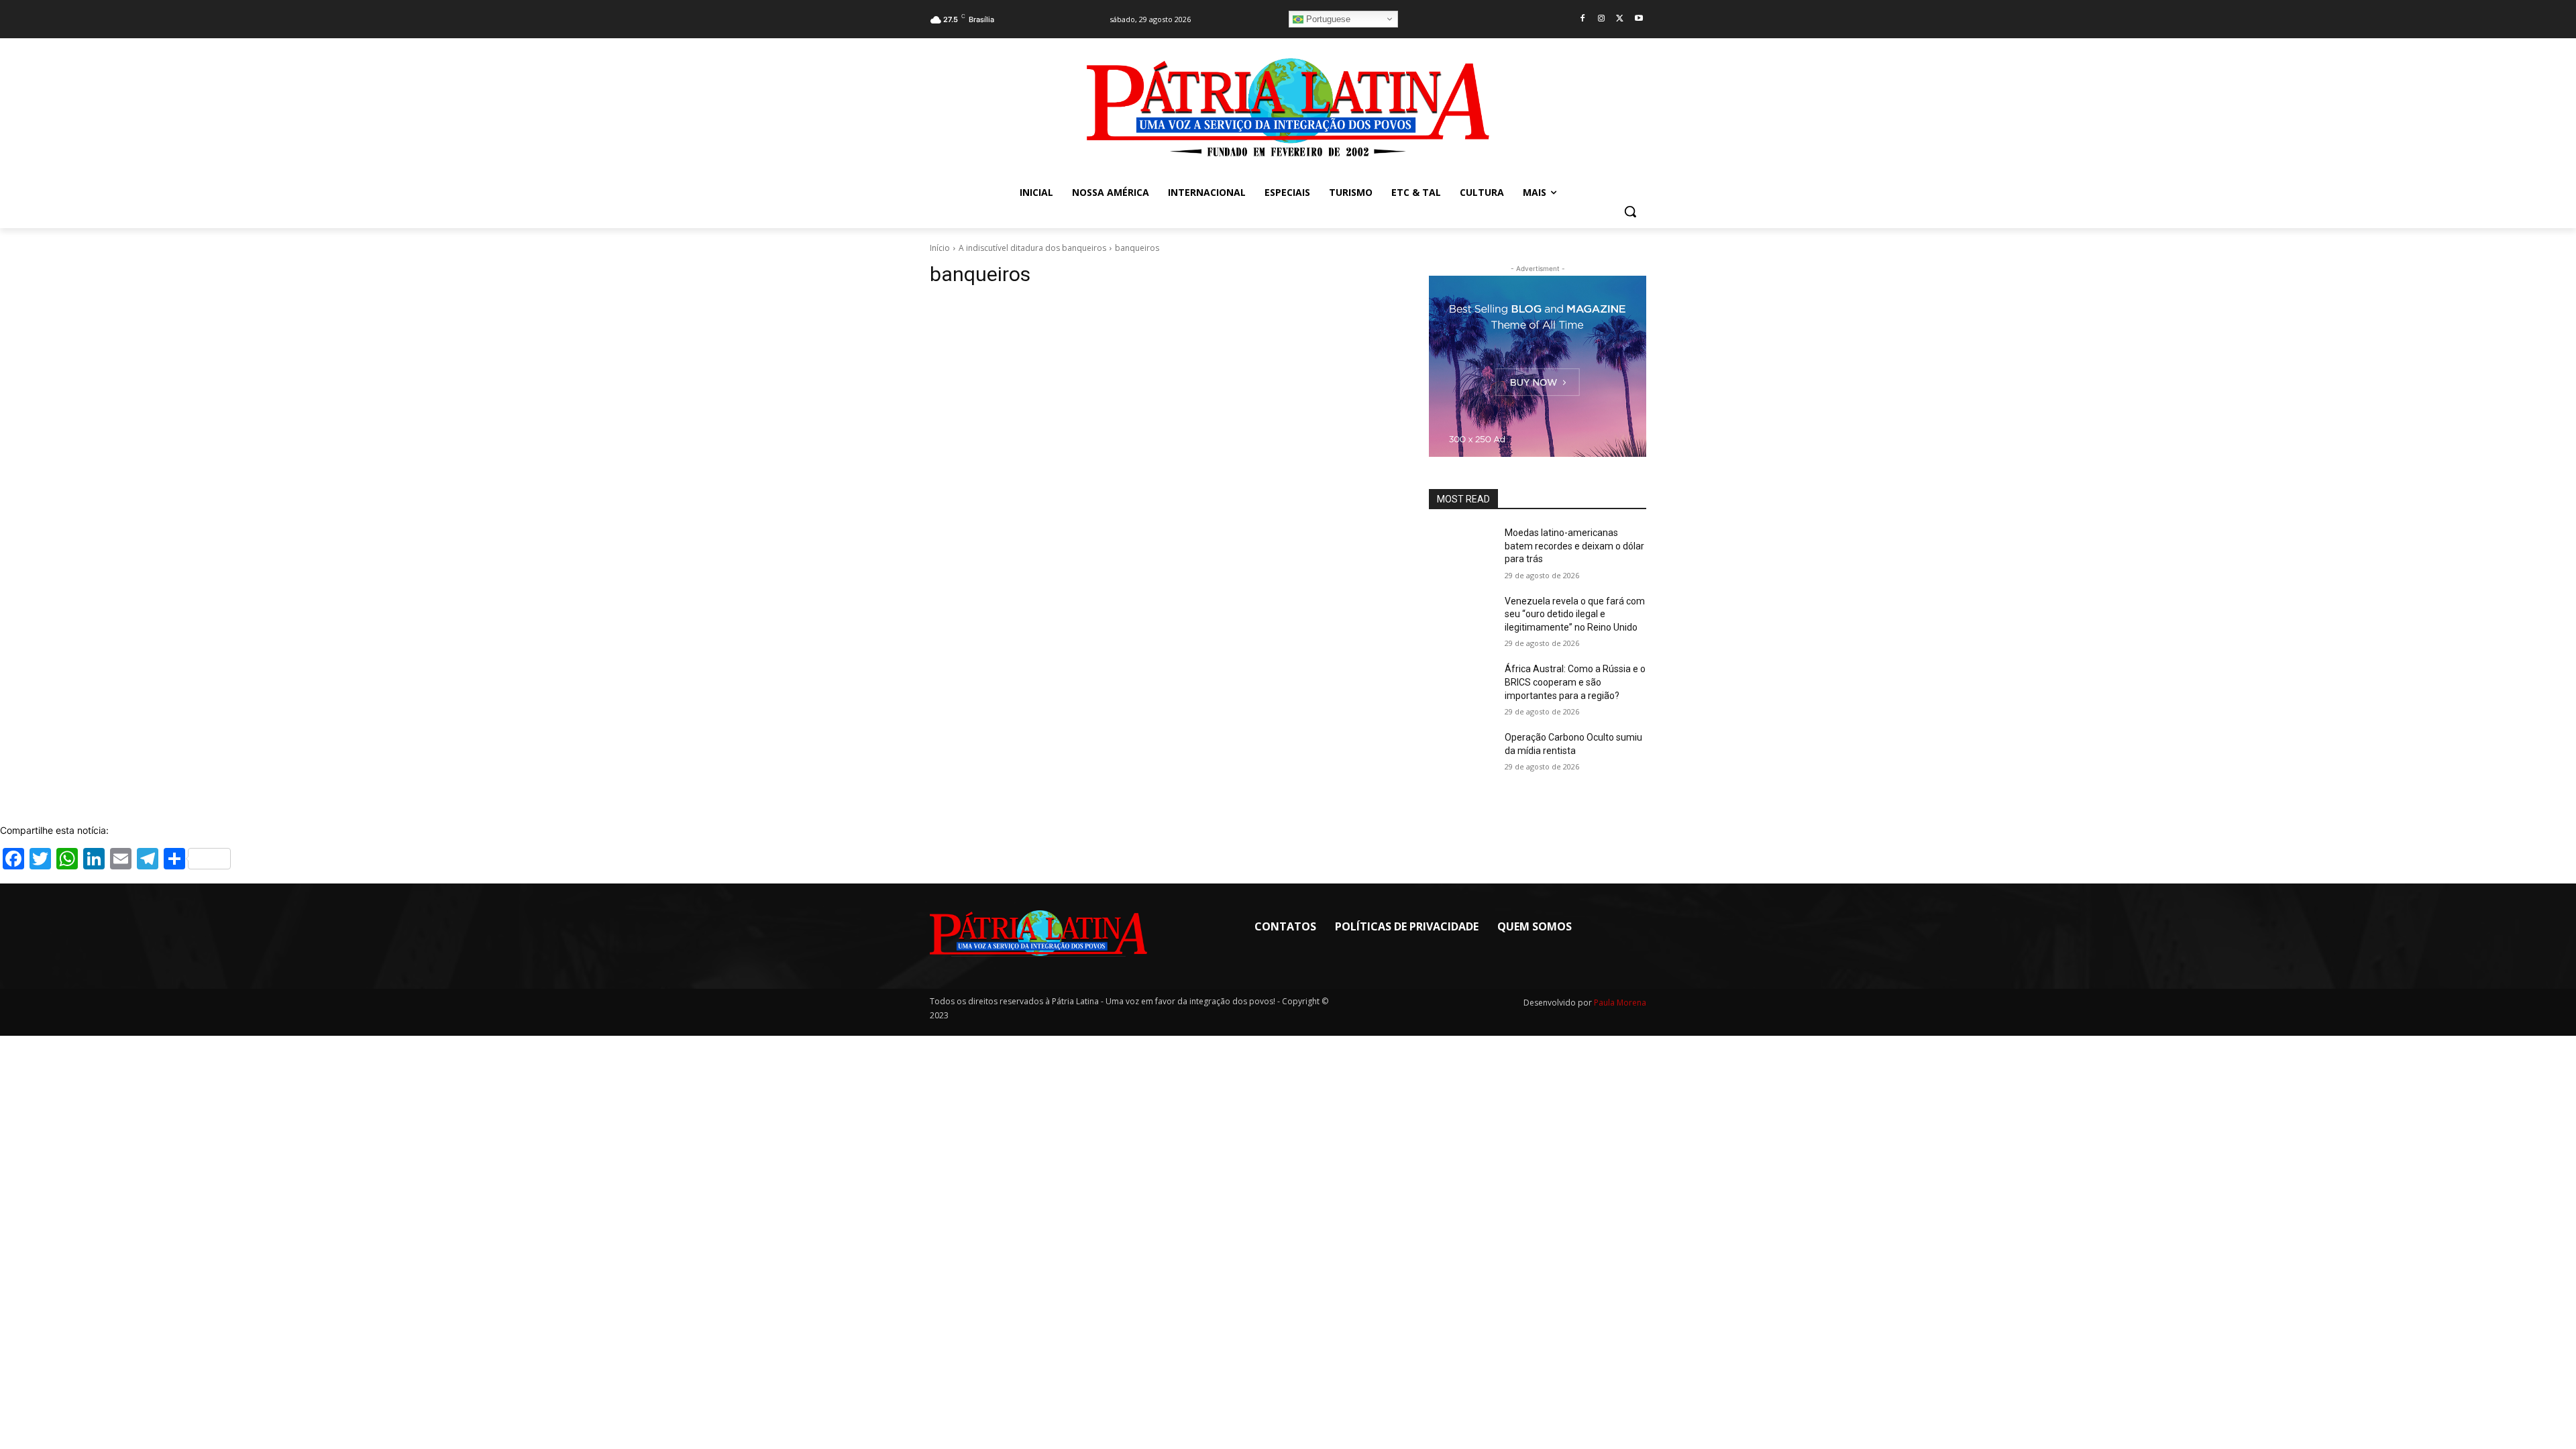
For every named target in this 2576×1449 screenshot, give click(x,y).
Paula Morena (1620, 1003)
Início (940, 248)
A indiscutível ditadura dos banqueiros (1032, 248)
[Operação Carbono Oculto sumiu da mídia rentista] (1461, 754)
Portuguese (1327, 19)
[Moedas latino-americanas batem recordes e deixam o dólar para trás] (1461, 549)
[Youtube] (1639, 19)
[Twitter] (1620, 19)
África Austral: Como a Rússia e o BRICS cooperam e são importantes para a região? (1575, 682)
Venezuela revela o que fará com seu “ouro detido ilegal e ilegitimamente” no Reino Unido (1575, 614)
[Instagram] (1602, 19)
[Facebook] (1583, 19)
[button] (1630, 211)
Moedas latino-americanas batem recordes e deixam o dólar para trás (1574, 546)
